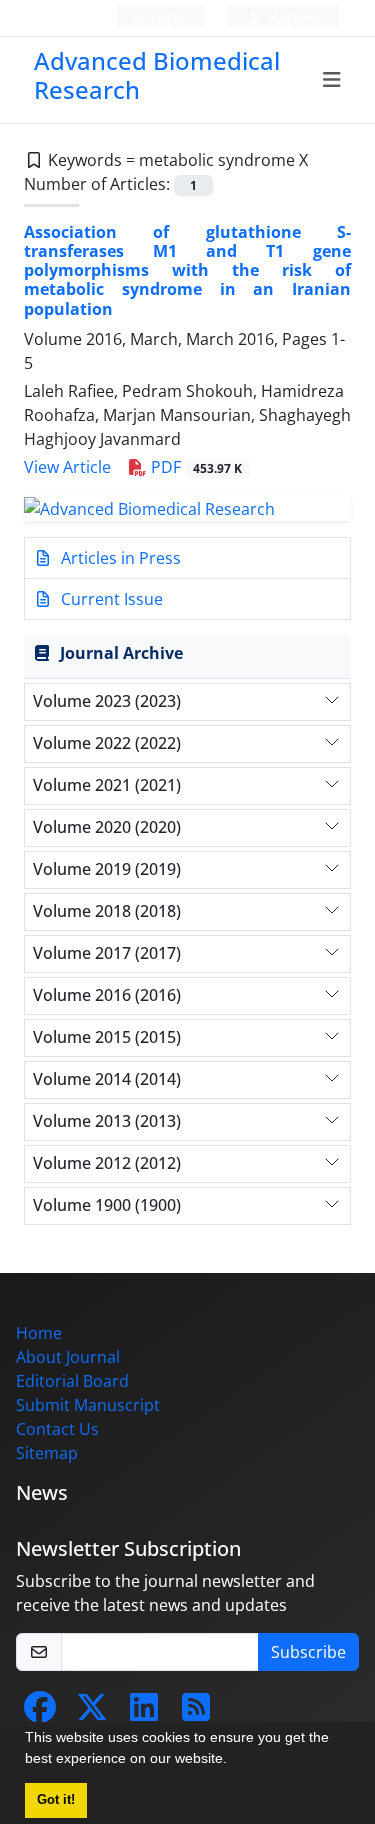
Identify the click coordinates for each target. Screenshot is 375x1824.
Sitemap (47, 1453)
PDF (194, 467)
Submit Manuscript (88, 1405)
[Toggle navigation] (332, 80)
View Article (67, 467)
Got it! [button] (56, 1800)
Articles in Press (119, 558)
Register (293, 17)
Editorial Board (72, 1381)
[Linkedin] (144, 1713)
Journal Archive (121, 653)
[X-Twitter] (92, 1713)
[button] (234, 1761)
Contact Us (57, 1429)
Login (166, 17)
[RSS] (196, 1713)
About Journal (68, 1357)
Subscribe (308, 1652)
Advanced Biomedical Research (157, 75)
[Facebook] (40, 1713)
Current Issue (110, 599)
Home (39, 1333)
